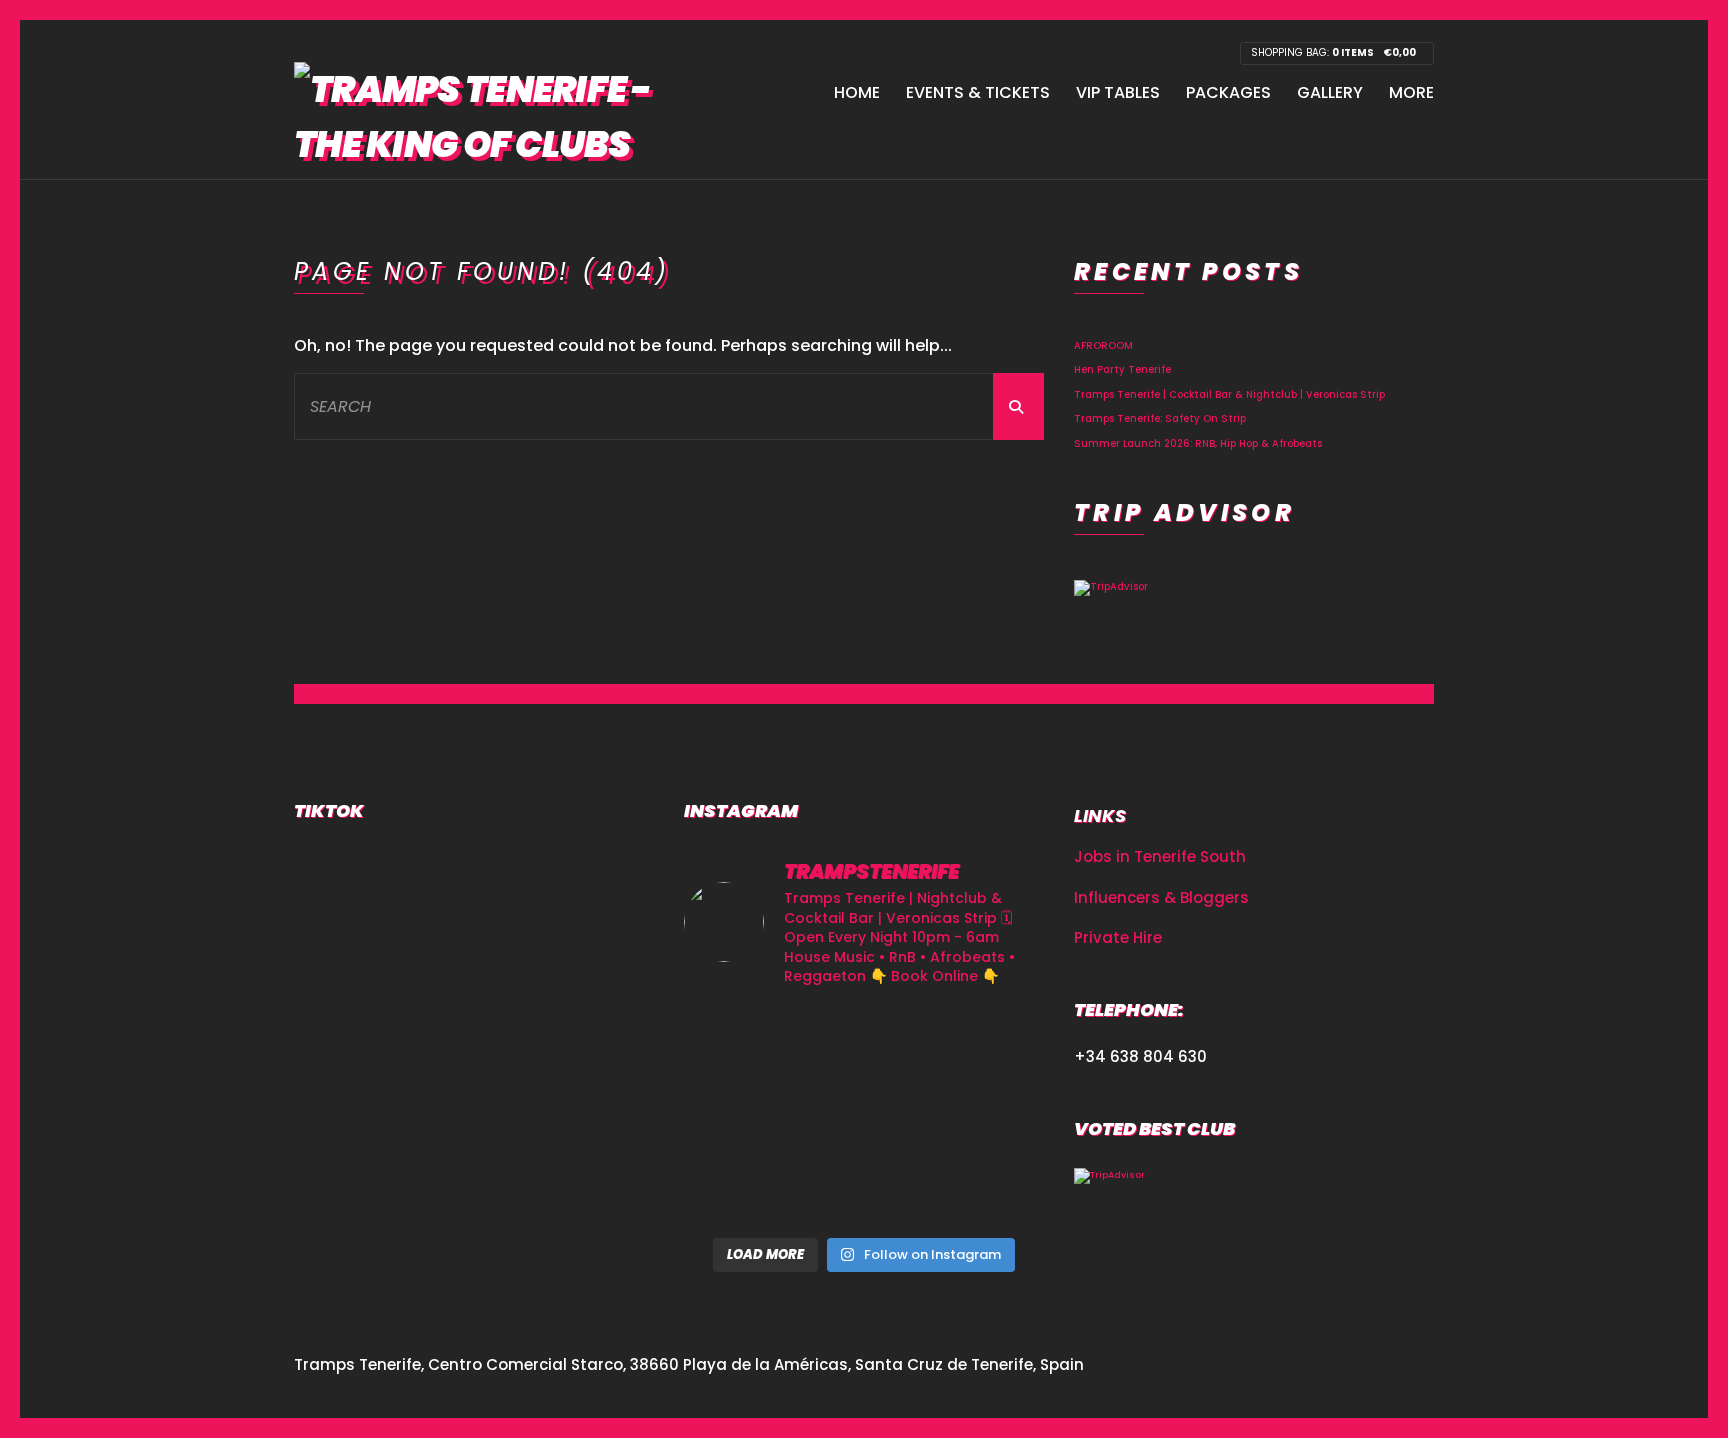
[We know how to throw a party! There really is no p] (863, 1189)
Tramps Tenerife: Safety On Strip (1160, 418)
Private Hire (1118, 937)
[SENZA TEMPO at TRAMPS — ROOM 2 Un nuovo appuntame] (740, 1115)
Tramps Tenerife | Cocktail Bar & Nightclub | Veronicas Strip (1229, 394)
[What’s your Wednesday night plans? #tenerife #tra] (987, 1189)
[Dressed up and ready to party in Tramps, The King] (863, 1115)
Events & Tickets (978, 92)
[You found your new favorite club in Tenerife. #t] (740, 1189)
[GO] (1018, 406)
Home (857, 92)
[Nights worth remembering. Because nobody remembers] (863, 1042)
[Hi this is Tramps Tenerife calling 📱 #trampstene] (740, 1042)
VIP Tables (1118, 92)
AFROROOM (1103, 345)
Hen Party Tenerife (1122, 369)
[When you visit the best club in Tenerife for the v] (987, 1115)
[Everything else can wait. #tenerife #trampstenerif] (987, 1042)
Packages (1228, 92)
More (1411, 92)
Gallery (1330, 92)
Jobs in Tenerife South (1160, 856)
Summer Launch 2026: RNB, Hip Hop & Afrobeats (1198, 443)
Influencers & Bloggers (1161, 897)
